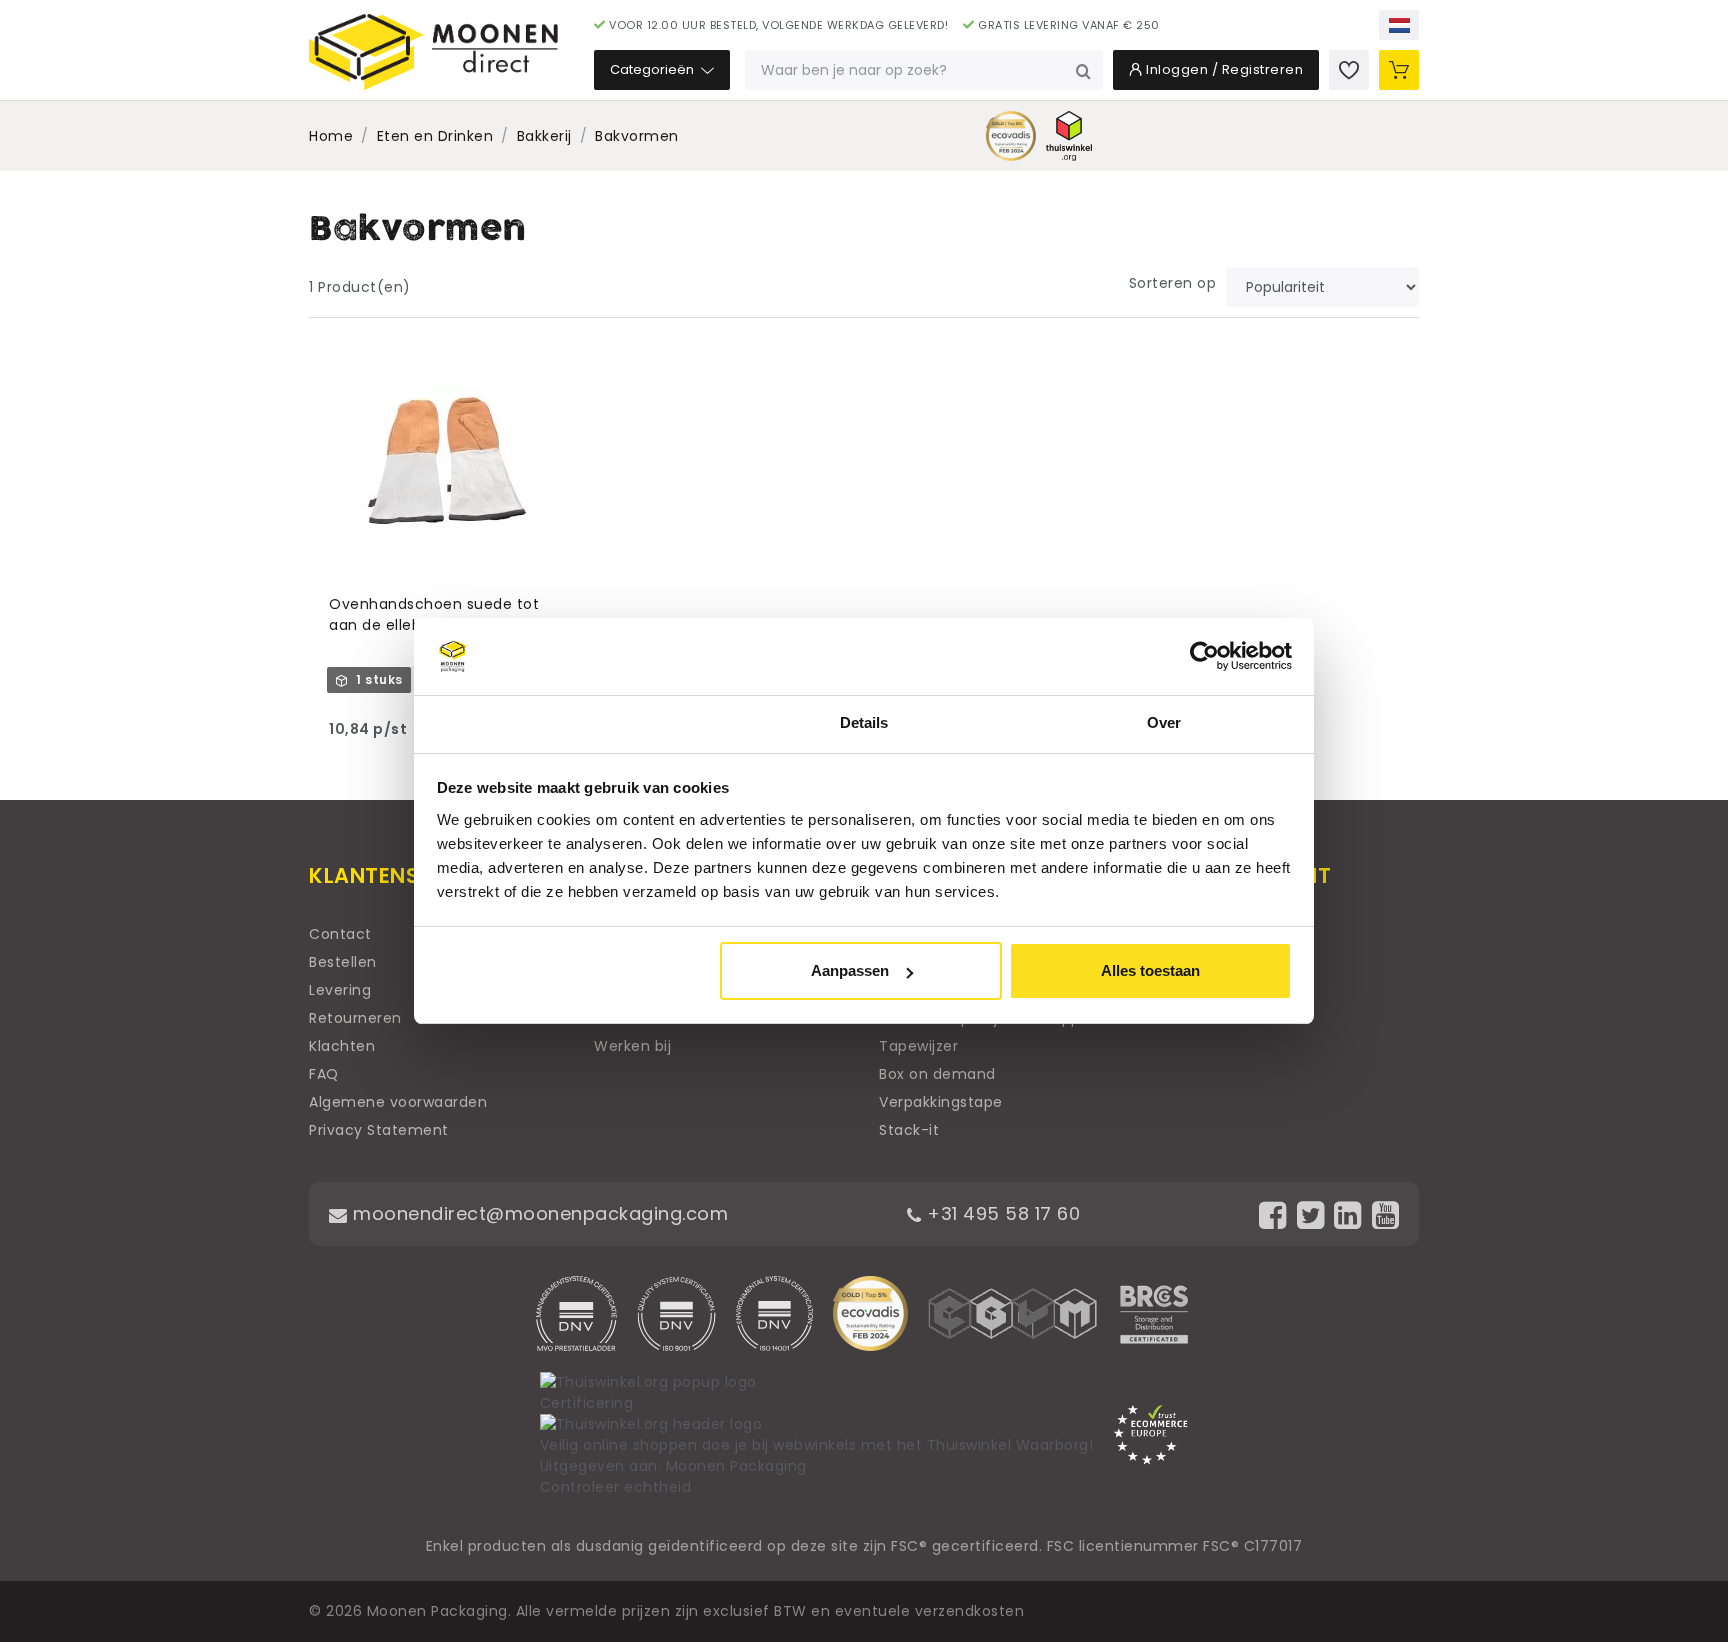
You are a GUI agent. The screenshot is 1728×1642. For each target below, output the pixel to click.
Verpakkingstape (941, 1102)
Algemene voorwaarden (398, 1102)
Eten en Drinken (435, 136)
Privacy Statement (379, 1130)
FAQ (324, 1074)
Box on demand (937, 1074)
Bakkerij (544, 136)
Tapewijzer (918, 1046)
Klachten (342, 1046)
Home (331, 136)
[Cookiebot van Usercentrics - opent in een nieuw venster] (1204, 657)
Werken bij (632, 1046)
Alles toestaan (1150, 970)
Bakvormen (637, 136)
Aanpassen (850, 970)
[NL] (1399, 25)
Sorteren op (1173, 283)
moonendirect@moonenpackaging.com (538, 1213)
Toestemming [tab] (563, 722)
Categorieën (653, 69)
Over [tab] (1164, 722)
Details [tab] (864, 722)
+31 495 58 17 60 (1001, 1213)
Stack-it (909, 1130)
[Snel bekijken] (560, 356)
